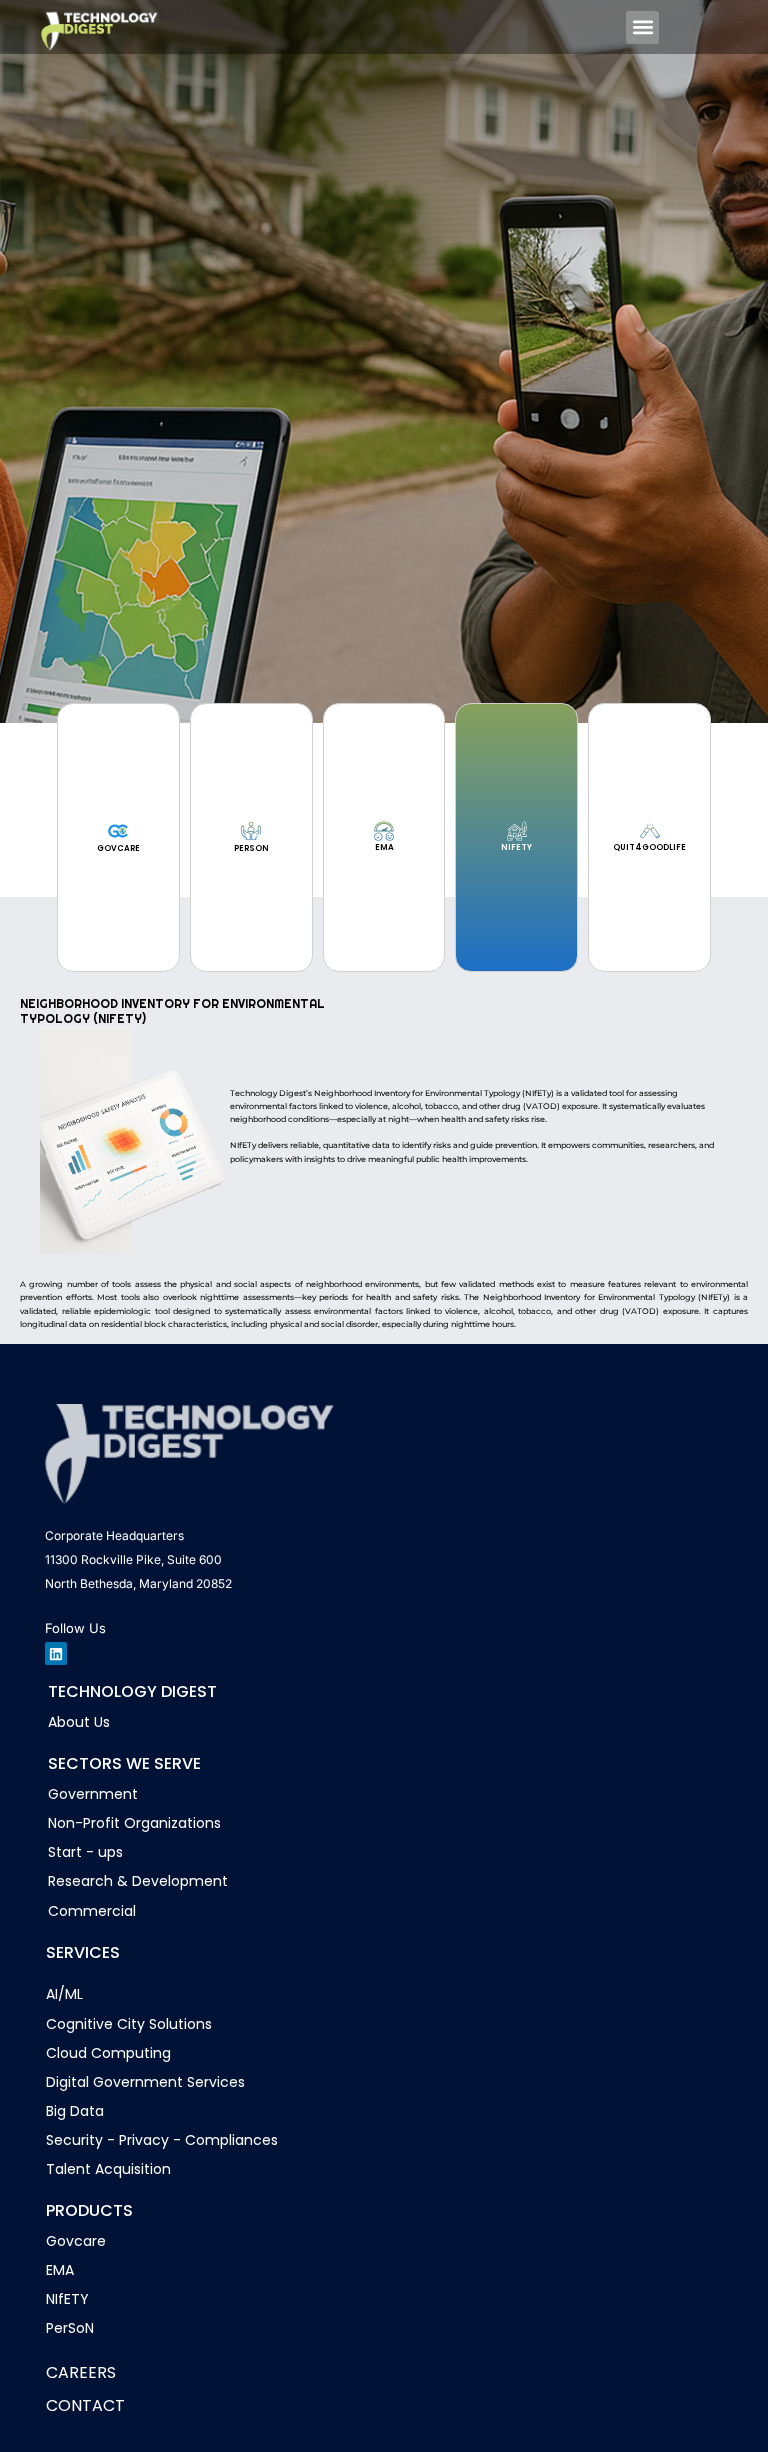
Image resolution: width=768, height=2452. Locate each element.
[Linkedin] (56, 1653)
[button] (642, 27)
